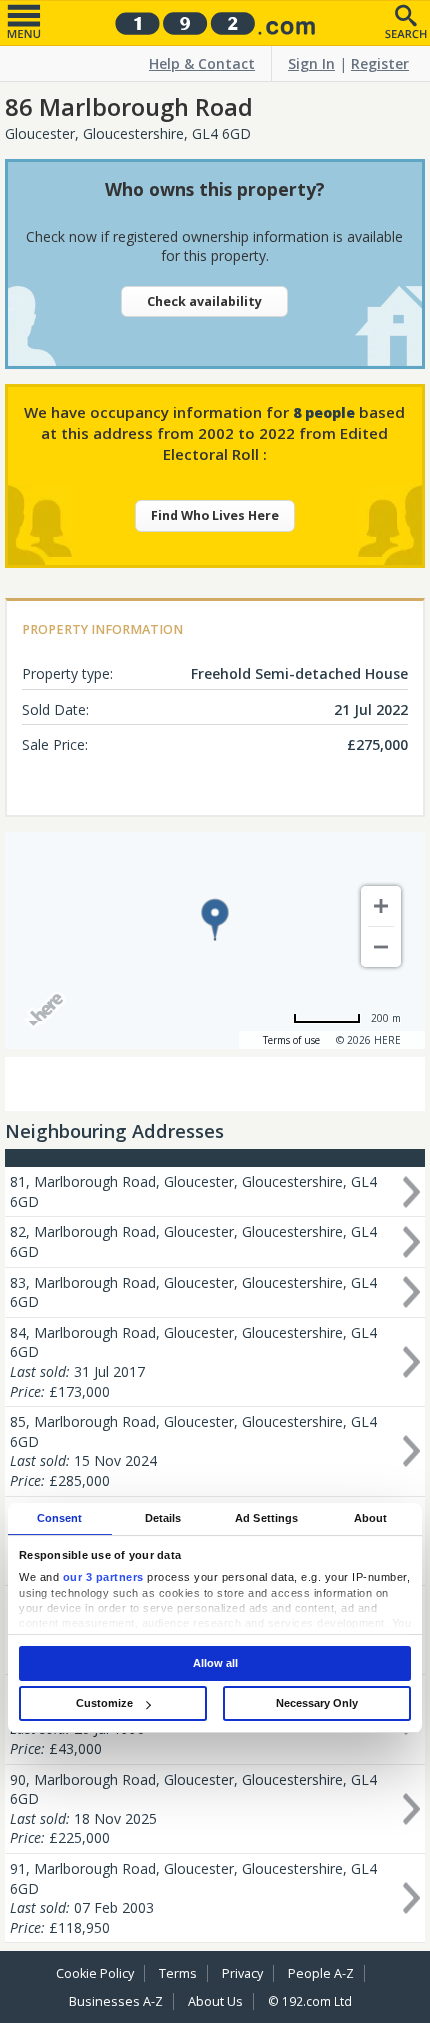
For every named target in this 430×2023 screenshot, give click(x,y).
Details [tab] (163, 1518)
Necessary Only (317, 1703)
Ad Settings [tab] (266, 1518)
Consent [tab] (60, 1518)
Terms (178, 1973)
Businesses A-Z (116, 2001)
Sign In (311, 63)
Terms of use (291, 1040)
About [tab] (371, 1518)
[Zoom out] (381, 947)
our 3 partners (103, 1577)
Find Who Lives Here (215, 515)
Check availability (204, 301)
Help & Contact (202, 63)
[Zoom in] (381, 906)
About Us (215, 2001)
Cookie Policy (95, 1973)
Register (380, 63)
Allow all (215, 1663)
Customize (104, 1703)
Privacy (242, 1973)
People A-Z (321, 1973)
